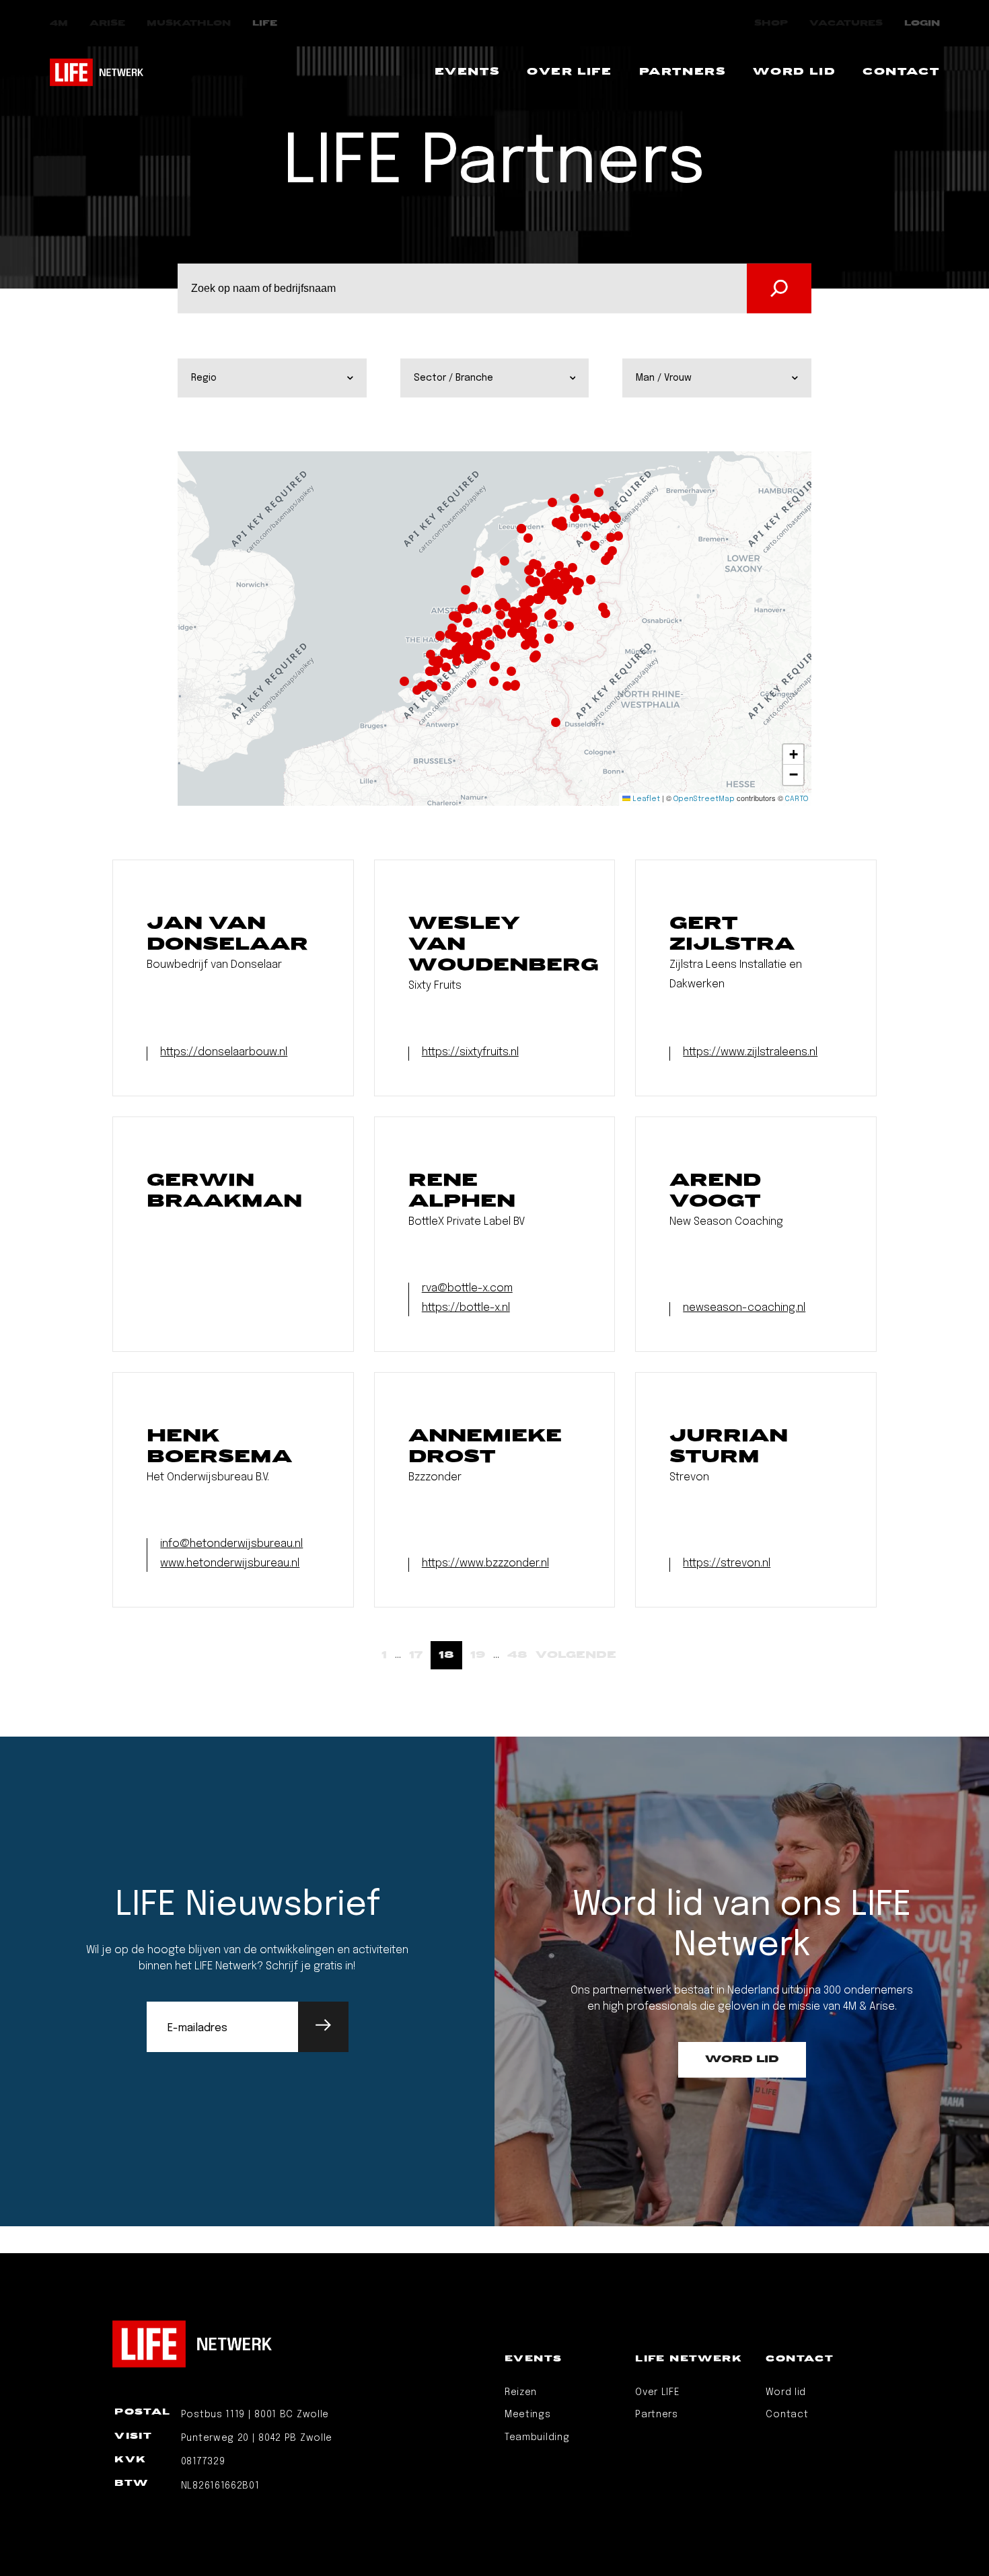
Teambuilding (537, 2437)
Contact (787, 2415)
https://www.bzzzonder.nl (485, 1563)
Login (922, 23)
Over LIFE (657, 2392)
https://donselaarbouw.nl (224, 1052)
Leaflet (645, 799)
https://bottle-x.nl (466, 1308)
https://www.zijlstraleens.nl (750, 1052)
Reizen (521, 2392)
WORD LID (742, 2059)
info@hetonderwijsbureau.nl (231, 1544)
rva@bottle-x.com (467, 1288)
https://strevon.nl (727, 1563)
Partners (657, 2415)
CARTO (797, 799)
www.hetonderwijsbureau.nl (230, 1563)
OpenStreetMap (704, 799)
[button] (460, 638)
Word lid (786, 2392)
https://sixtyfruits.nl (470, 1052)
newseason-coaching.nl (744, 1308)
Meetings (528, 2415)
